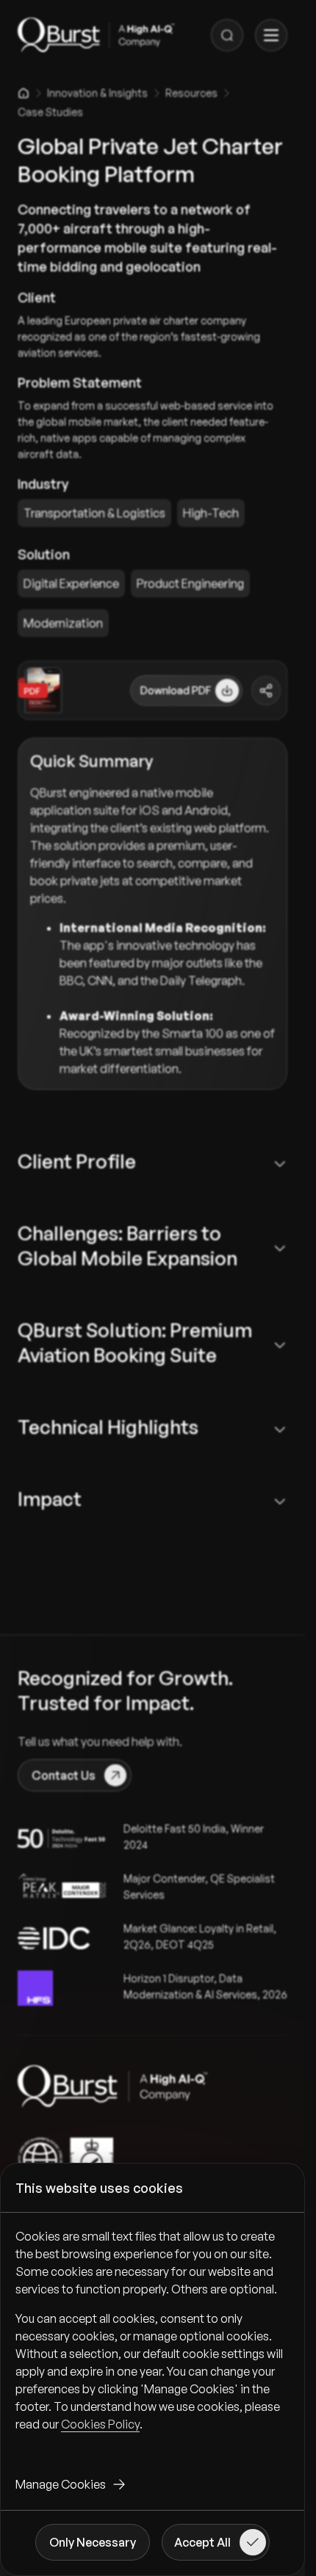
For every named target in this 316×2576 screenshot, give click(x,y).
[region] (152, 2342)
